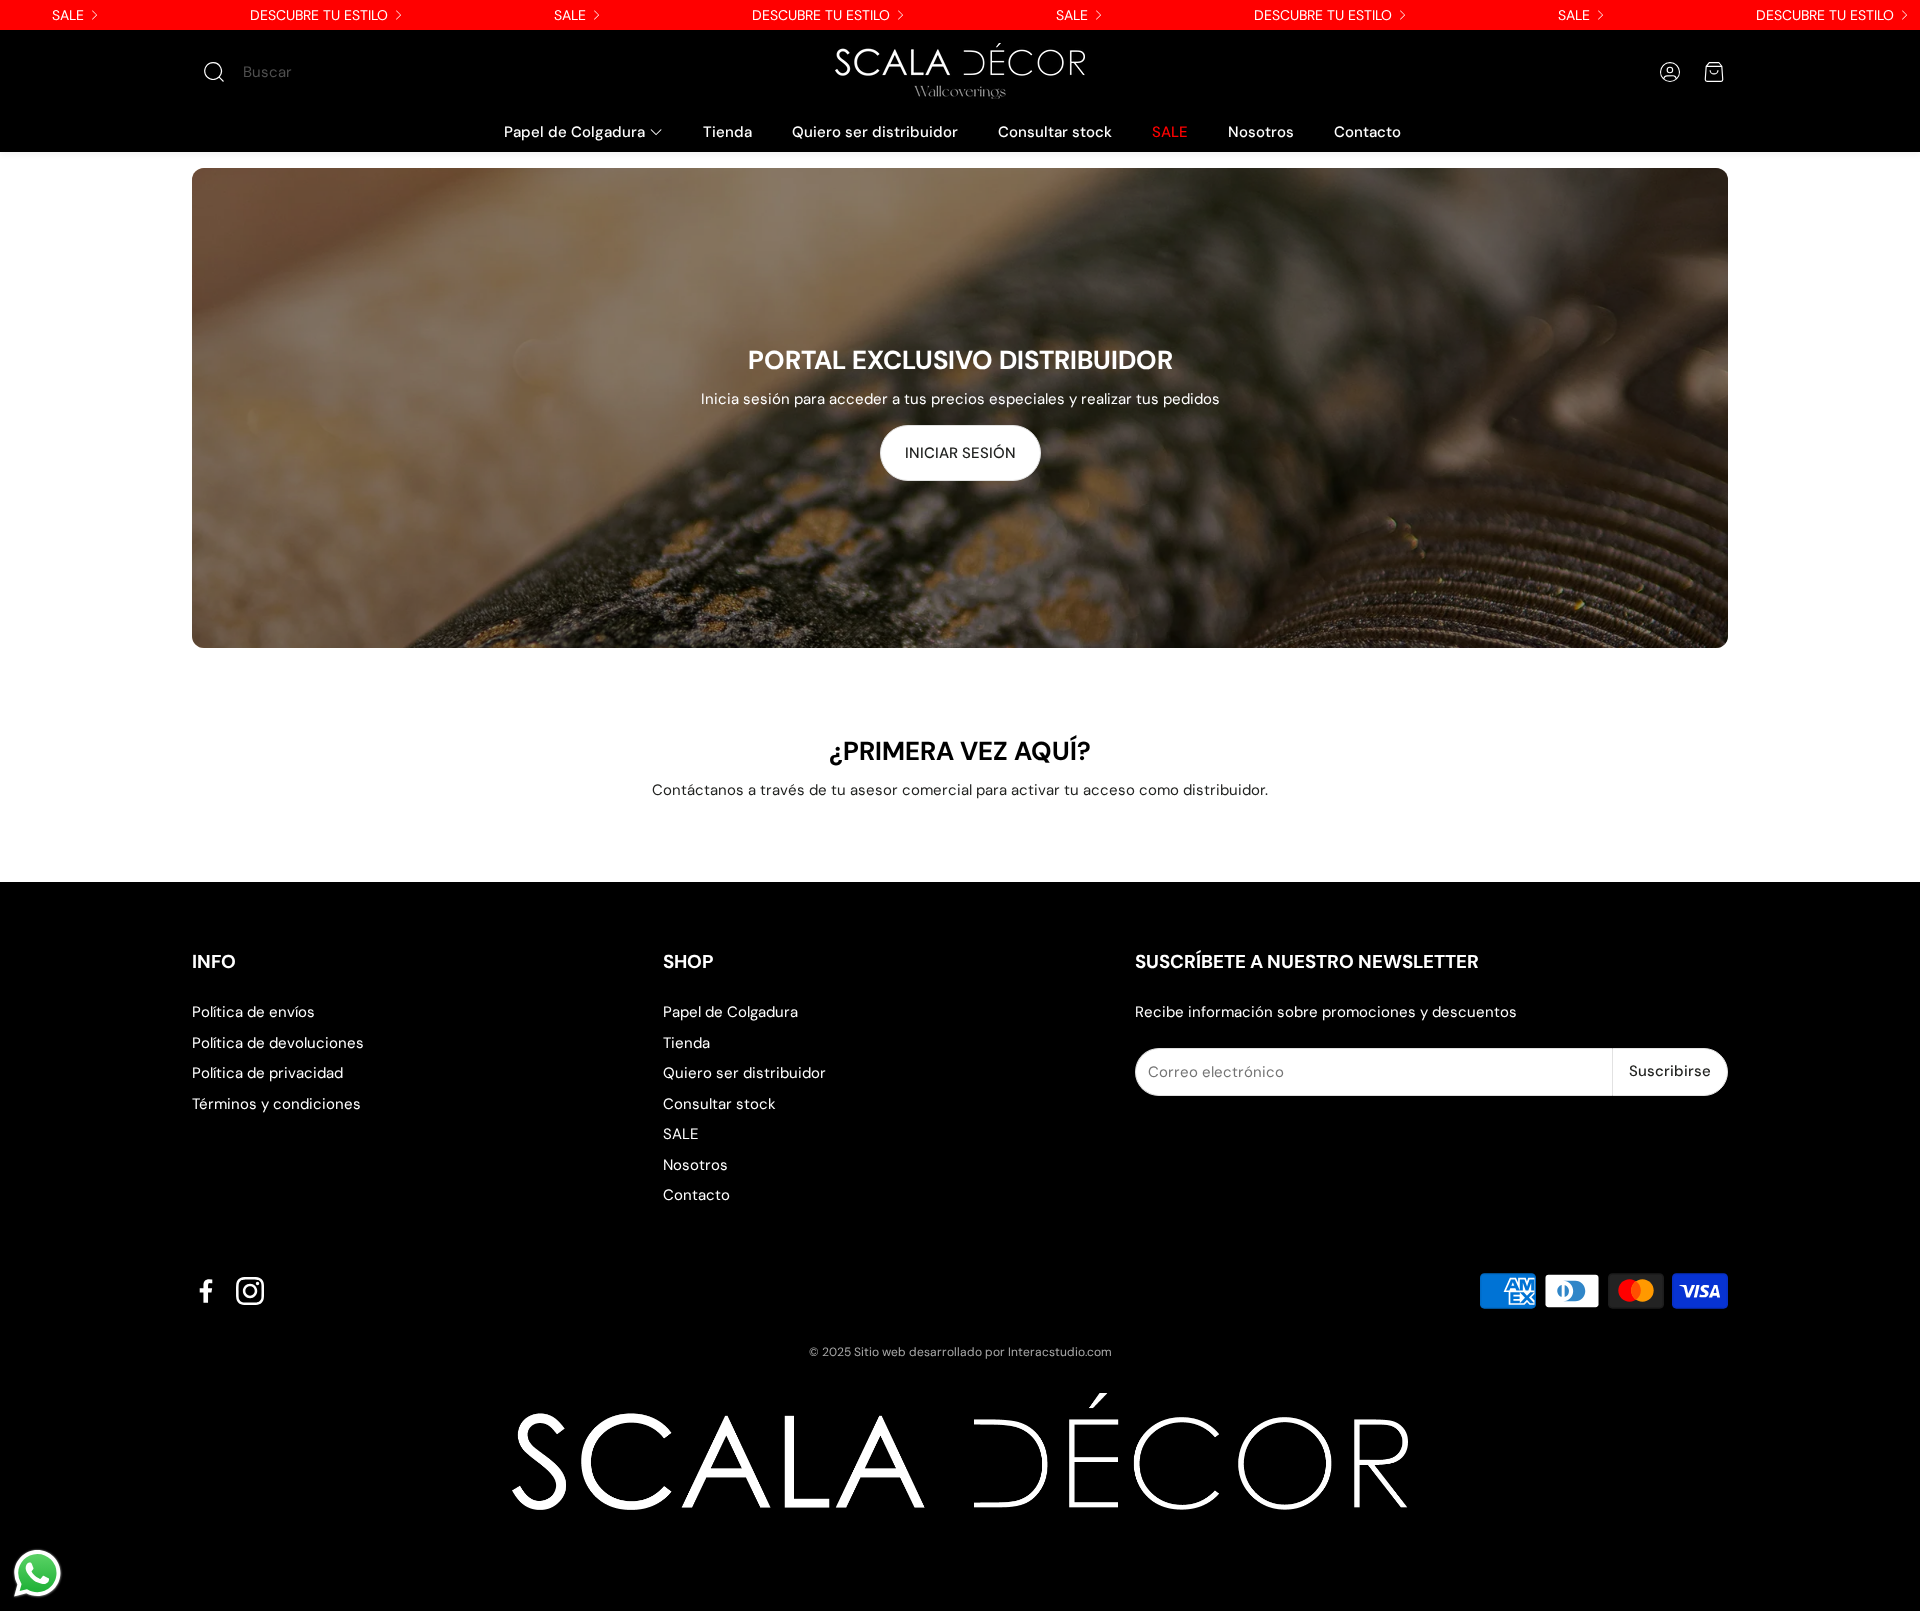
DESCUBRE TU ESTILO (319, 15)
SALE (68, 15)
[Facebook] (206, 1291)
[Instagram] (250, 1291)
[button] (315, 72)
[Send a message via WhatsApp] (37, 1573)
